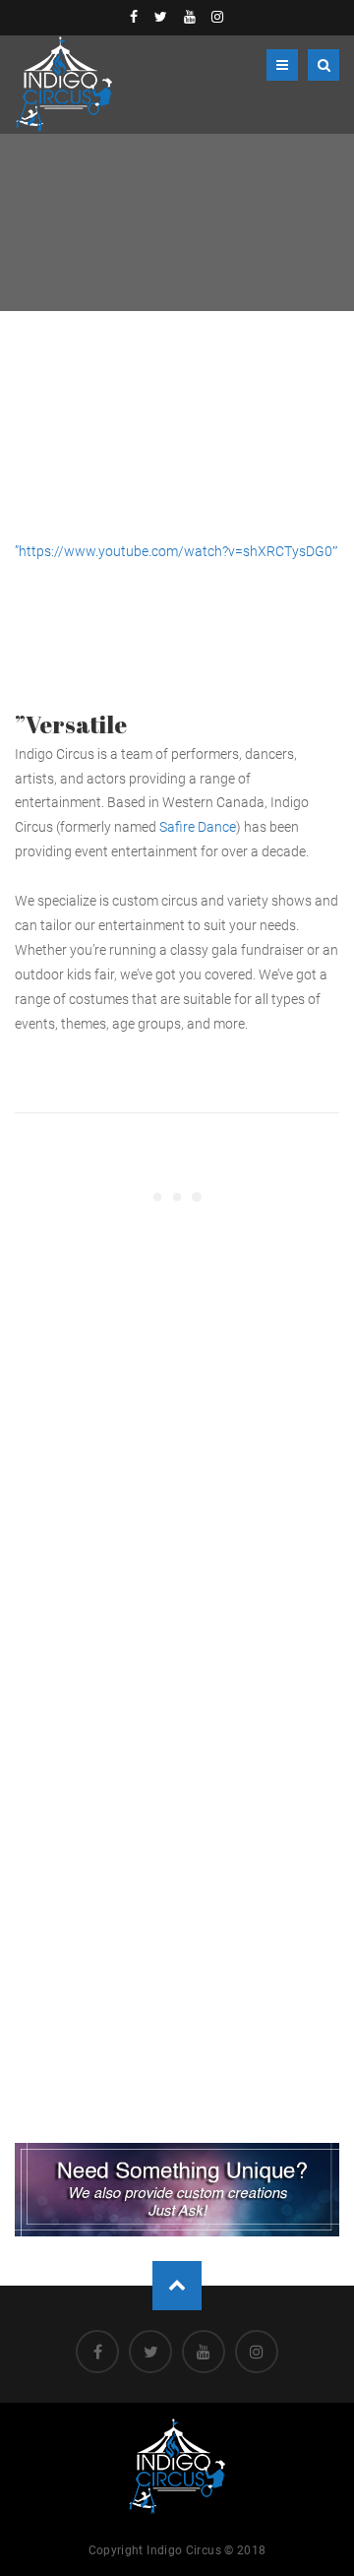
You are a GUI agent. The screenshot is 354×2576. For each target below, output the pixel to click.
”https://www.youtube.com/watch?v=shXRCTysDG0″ (177, 551)
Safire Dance (198, 827)
